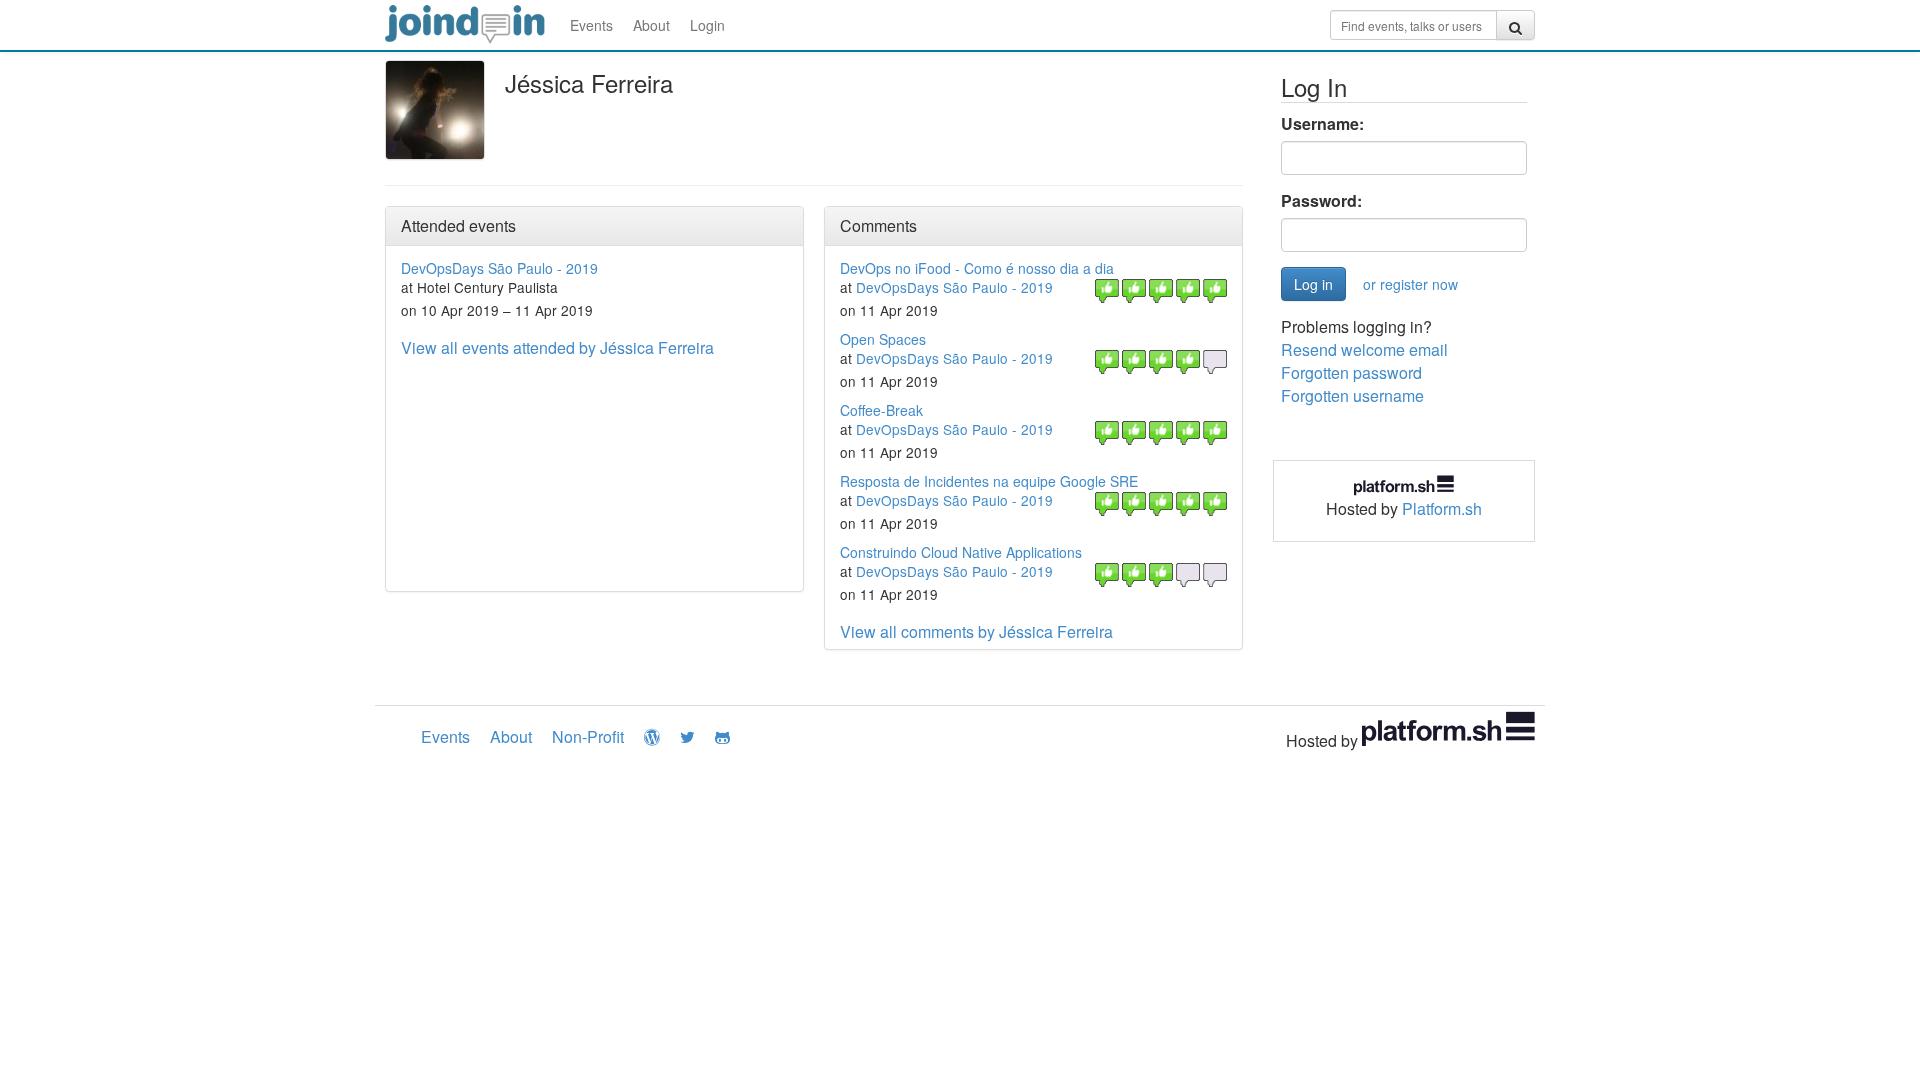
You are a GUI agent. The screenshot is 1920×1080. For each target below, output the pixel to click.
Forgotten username (1352, 395)
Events (591, 25)
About (651, 25)
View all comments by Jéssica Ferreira (976, 631)
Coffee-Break (881, 410)
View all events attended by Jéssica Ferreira (557, 347)
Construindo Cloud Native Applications (961, 552)
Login (707, 25)
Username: (1322, 124)
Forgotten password (1351, 372)
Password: (1321, 201)
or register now (1410, 284)
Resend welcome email (1364, 349)
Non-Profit (588, 736)
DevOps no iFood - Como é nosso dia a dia (977, 268)
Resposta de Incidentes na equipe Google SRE (989, 481)
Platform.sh (1442, 508)
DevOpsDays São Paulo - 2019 (499, 268)
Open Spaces (883, 339)
